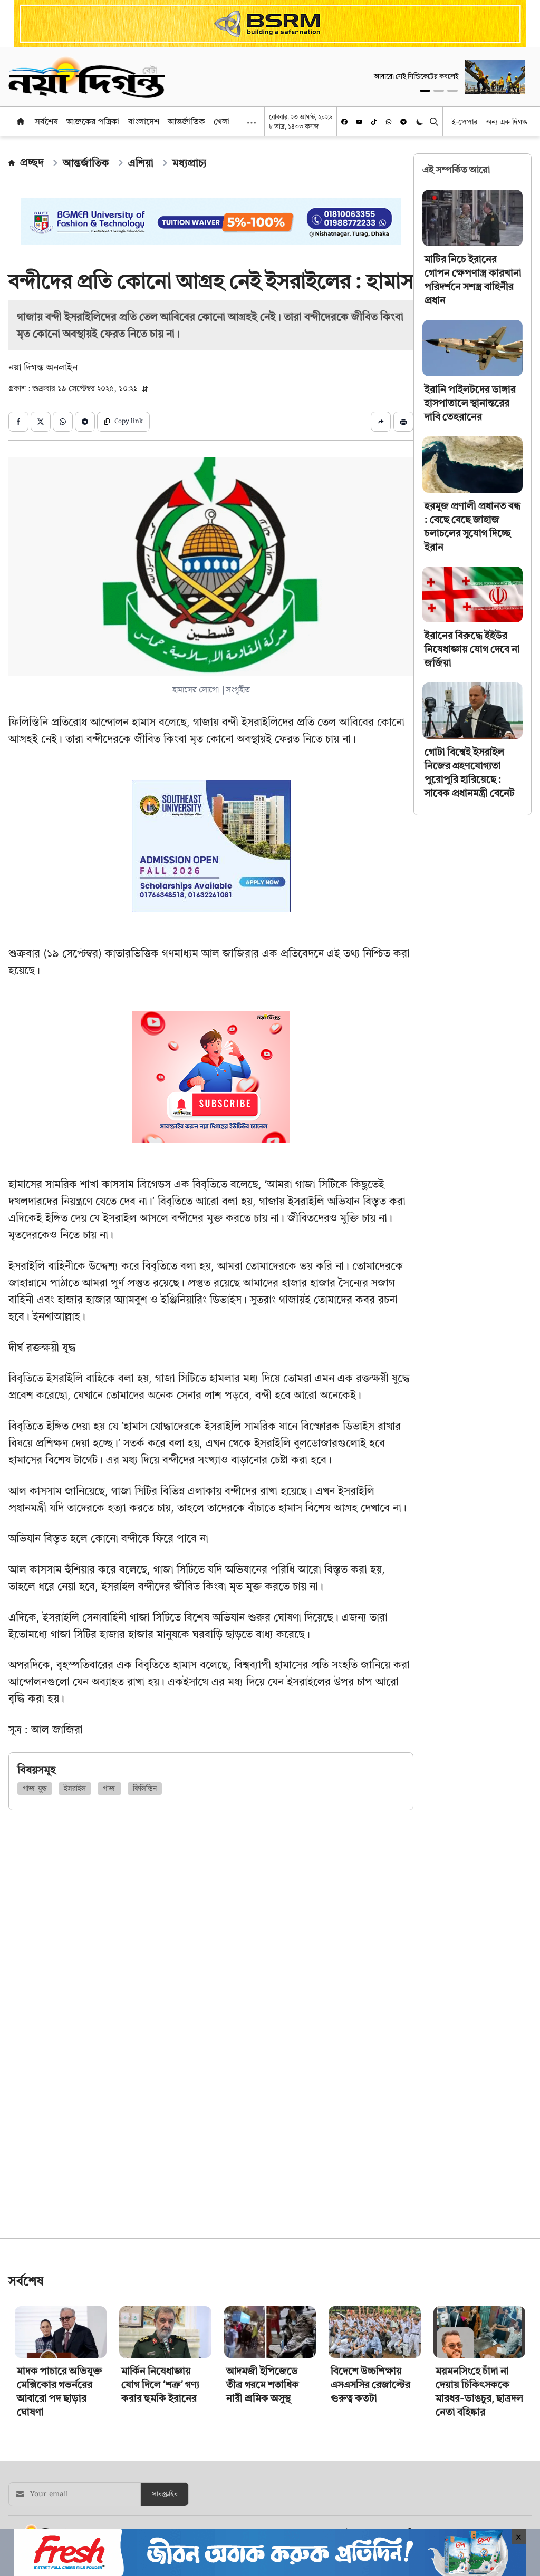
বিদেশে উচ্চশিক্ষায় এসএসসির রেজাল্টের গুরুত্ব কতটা (370, 2384)
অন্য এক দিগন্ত (507, 121)
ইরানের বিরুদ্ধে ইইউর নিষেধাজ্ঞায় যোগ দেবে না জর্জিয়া (472, 649)
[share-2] (41, 422)
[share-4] (85, 422)
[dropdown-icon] (252, 123)
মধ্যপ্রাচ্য (190, 163)
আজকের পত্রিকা (93, 121)
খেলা (222, 121)
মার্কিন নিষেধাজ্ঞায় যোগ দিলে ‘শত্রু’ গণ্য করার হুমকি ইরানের (160, 2384)
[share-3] (63, 422)
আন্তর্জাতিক (186, 121)
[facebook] (344, 122)
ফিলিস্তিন (145, 1789)
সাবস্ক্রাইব (165, 2494)
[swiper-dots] (425, 91)
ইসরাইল (75, 1789)
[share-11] (381, 422)
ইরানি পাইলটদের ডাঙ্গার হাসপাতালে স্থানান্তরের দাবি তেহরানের (470, 403)
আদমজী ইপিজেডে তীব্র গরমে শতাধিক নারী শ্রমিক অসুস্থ (263, 2384)
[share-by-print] (403, 422)
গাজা (109, 1789)
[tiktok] (374, 122)
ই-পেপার (464, 121)
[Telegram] (403, 122)
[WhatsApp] (389, 122)
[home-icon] (21, 121)
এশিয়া (141, 163)
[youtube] (359, 122)
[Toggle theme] (421, 121)
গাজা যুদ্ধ (35, 1789)
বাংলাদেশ (144, 121)
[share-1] (18, 422)
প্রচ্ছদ (32, 162)
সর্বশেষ (46, 121)
